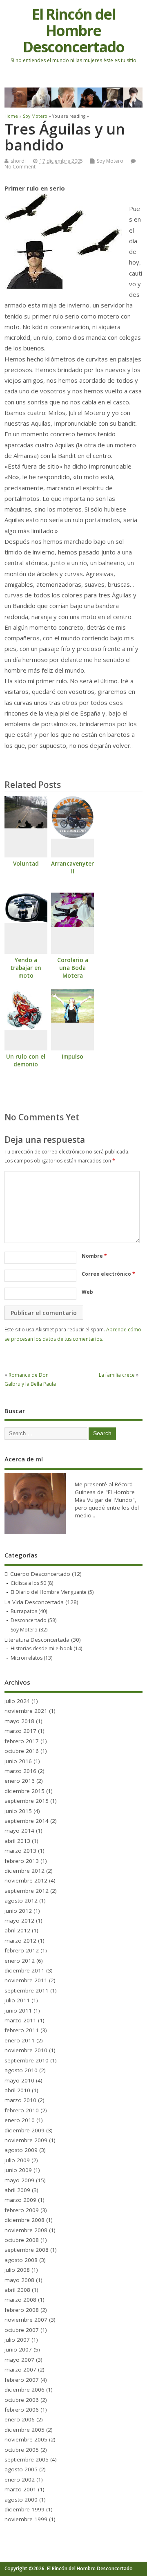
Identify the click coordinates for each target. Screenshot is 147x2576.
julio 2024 (17, 1701)
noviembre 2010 (26, 2050)
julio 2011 (17, 2000)
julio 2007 (17, 2340)
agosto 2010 (21, 2070)
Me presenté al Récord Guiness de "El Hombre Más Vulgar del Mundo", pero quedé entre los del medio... (107, 1500)
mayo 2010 (19, 2080)
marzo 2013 (20, 1851)
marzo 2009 (20, 2200)
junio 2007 (18, 2349)
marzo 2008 (20, 2300)
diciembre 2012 (24, 1871)
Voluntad (26, 864)
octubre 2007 (22, 2330)
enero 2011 (20, 2040)
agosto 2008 (21, 2260)
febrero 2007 (22, 2380)
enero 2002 (20, 2480)
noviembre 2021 (26, 1711)
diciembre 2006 (24, 2390)
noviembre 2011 (26, 1980)
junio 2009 (18, 2170)
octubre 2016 (22, 1751)
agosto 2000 (21, 2500)
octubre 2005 (22, 2450)
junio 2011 (18, 2011)
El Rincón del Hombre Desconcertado (73, 30)
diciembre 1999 (24, 2509)
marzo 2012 (20, 1941)
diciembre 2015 (24, 1791)
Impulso (72, 1057)
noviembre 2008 (26, 2230)
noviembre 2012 (26, 1880)
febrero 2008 (22, 2310)
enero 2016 (20, 1781)
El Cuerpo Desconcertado (37, 1574)
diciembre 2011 (24, 1970)
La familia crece (117, 1375)
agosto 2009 (21, 2150)
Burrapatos (24, 1611)
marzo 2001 (20, 2489)
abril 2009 (17, 2190)
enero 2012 (20, 1961)
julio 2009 (17, 2160)
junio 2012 (18, 1911)
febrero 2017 (22, 1741)
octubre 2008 (22, 2240)
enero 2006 (20, 2419)
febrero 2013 (22, 1861)
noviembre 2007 (26, 2320)
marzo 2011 (20, 2020)
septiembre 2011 (27, 1990)
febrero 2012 (22, 1950)
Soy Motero (110, 161)
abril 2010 (17, 2090)
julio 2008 (17, 2270)
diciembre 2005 (24, 2430)
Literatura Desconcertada (37, 1640)
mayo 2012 (19, 1921)
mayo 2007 (19, 2360)
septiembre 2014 (27, 1821)
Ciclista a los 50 (28, 1583)
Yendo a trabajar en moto (26, 968)
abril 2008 (17, 2290)
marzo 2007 (20, 2370)
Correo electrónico (108, 1274)
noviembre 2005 (26, 2439)
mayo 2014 (19, 1831)
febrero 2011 (22, 2030)
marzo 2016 (20, 1771)
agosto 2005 (21, 2469)
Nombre (94, 1256)
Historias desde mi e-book (41, 1648)
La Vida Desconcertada (34, 1602)
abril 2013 (17, 1841)
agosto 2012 (21, 1901)
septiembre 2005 (27, 2459)
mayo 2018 (19, 1721)
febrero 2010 (22, 2110)
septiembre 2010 (27, 2060)
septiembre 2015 (27, 1801)
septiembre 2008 (27, 2250)
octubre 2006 (22, 2400)
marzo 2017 (20, 1731)
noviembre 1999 (26, 2519)
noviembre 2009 (26, 2140)
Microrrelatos (27, 1658)
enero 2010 (20, 2120)
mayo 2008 (19, 2280)
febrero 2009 (22, 2210)
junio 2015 (18, 1811)
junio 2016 (18, 1761)
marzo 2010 (20, 2100)
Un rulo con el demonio (26, 1060)
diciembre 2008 (24, 2220)
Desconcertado (29, 1620)
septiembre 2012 (27, 1891)
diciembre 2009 (24, 2130)
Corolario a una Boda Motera (73, 968)
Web (87, 1292)
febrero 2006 (22, 2410)
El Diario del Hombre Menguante (49, 1592)
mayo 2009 (19, 2180)
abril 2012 (17, 1930)
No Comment (20, 167)
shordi (18, 161)
